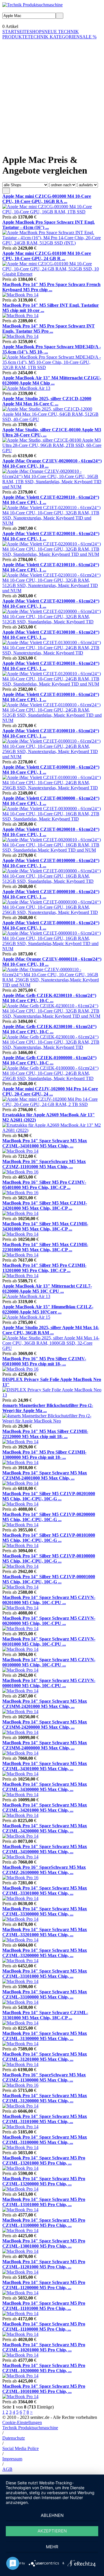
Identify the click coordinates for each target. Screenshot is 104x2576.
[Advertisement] (52, 91)
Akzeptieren (52, 2531)
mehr (52, 2547)
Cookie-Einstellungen (22, 2422)
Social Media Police (21, 2448)
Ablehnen (52, 2515)
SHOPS (37, 32)
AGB (7, 2469)
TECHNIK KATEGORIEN (54, 37)
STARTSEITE (16, 32)
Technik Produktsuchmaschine (30, 2428)
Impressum (12, 2459)
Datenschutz (14, 2438)
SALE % (88, 37)
